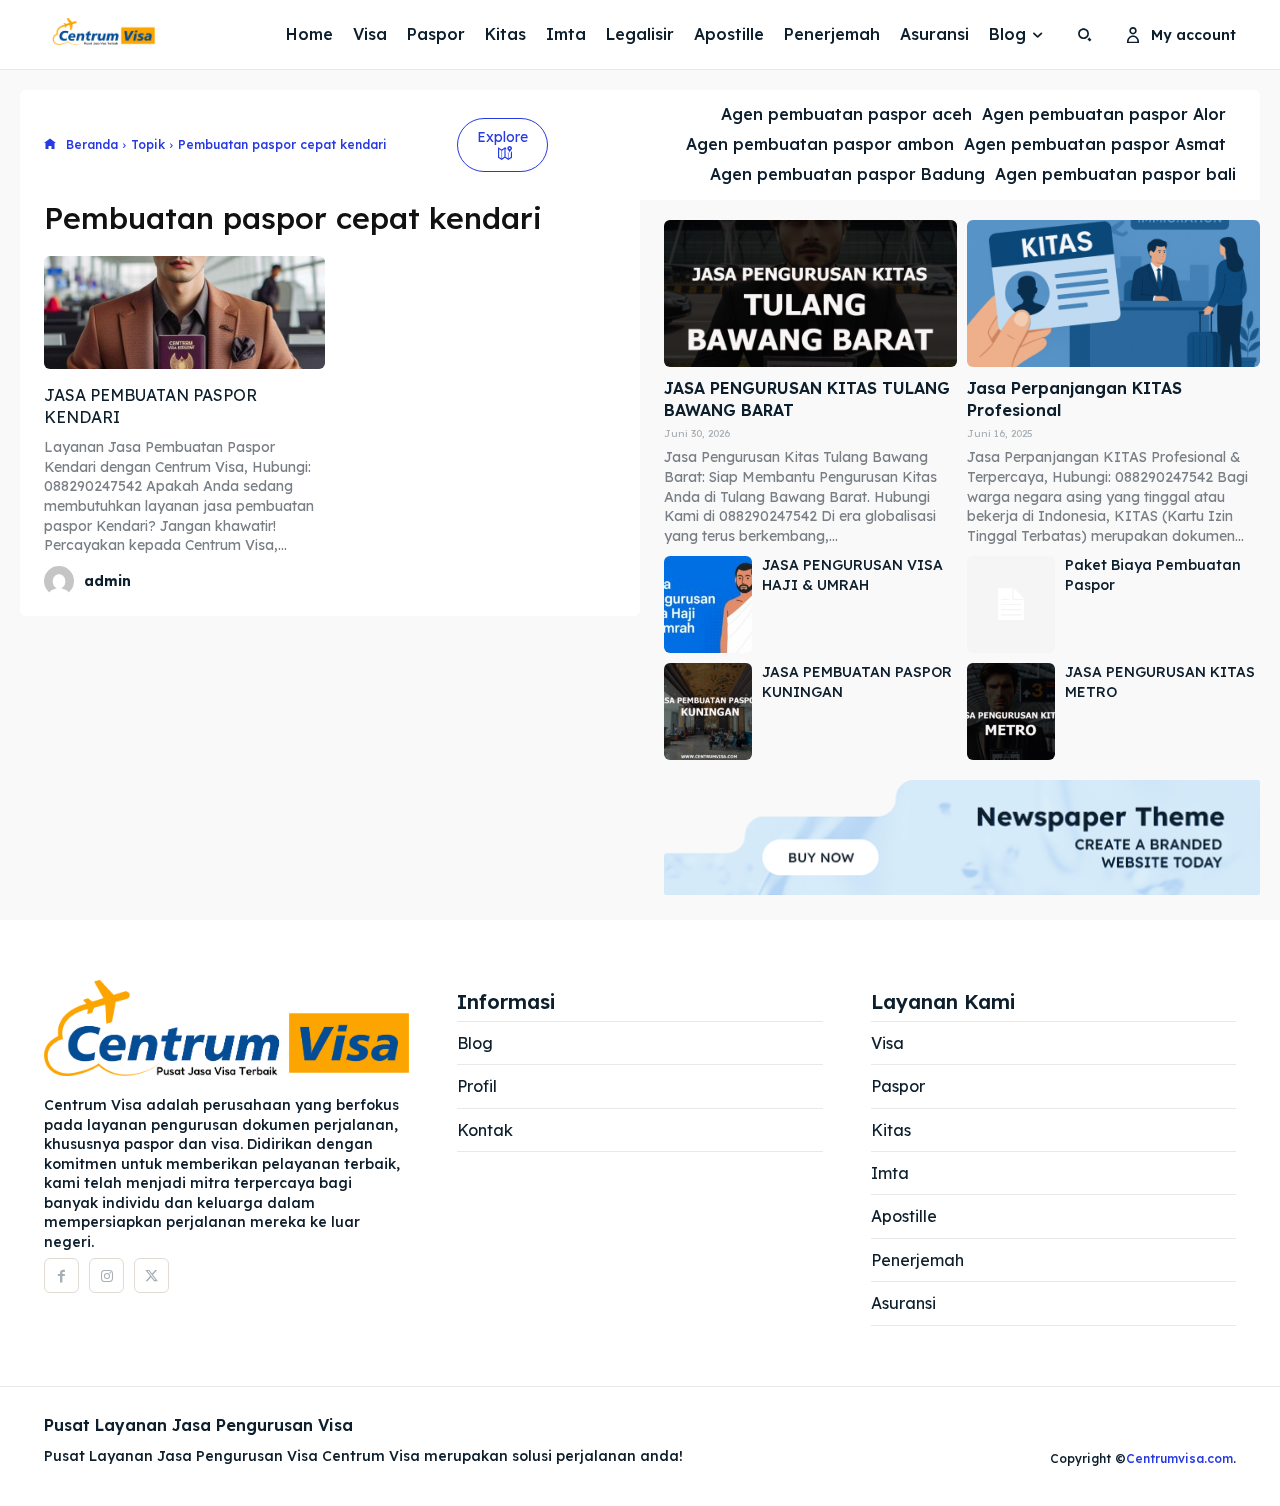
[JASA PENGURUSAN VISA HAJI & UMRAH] (708, 604)
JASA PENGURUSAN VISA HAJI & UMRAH (852, 575)
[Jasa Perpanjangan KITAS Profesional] (1113, 293)
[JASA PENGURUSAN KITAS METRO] (1011, 711)
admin (107, 581)
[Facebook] (61, 1275)
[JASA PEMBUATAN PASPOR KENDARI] (184, 312)
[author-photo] (62, 581)
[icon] (50, 145)
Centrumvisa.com (1179, 1458)
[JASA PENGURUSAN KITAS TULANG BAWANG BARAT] (810, 293)
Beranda (92, 144)
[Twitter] (151, 1275)
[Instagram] (106, 1275)
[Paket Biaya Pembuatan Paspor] (1011, 604)
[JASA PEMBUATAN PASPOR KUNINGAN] (708, 711)
